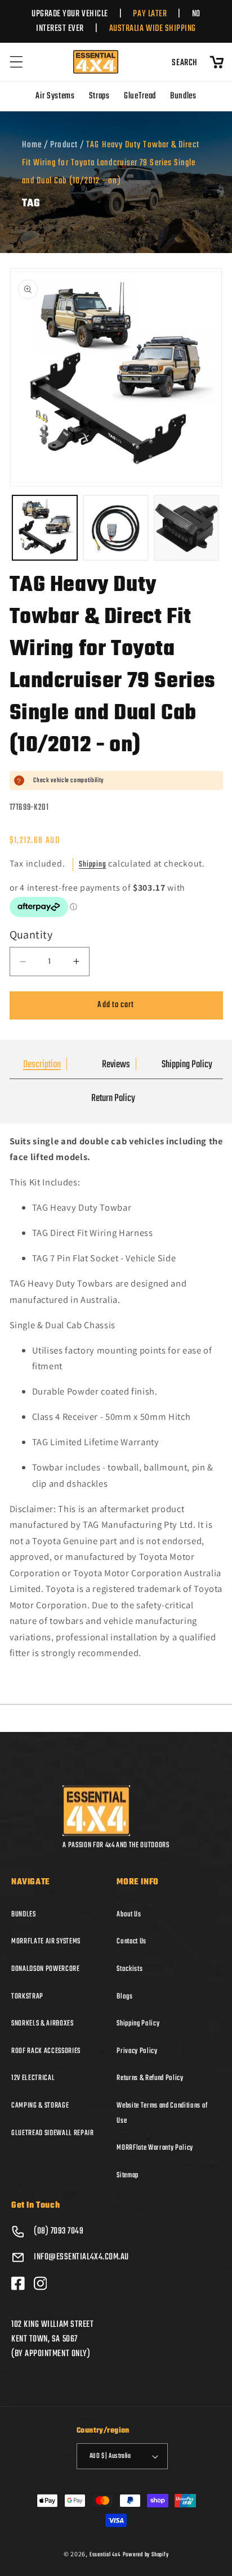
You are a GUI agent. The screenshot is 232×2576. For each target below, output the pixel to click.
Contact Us (131, 1941)
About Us (129, 1914)
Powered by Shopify (146, 2555)
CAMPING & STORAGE (40, 2105)
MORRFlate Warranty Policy (155, 2148)
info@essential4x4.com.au (81, 2257)
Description (42, 1065)
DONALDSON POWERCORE (46, 1969)
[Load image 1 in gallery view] (45, 528)
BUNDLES (24, 1914)
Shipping (92, 865)
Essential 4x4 (105, 2555)
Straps (99, 96)
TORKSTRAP (27, 1996)
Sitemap (128, 2175)
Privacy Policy (137, 2051)
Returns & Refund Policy (150, 2078)
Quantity (31, 935)
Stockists (130, 1969)
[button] (16, 62)
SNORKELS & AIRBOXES (43, 2023)
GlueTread (140, 96)
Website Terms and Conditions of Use (162, 2113)
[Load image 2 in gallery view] (116, 528)
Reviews (116, 1065)
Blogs (124, 1996)
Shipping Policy (187, 1065)
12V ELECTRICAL (33, 2078)
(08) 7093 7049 (59, 2231)
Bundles (183, 96)
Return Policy (113, 1098)
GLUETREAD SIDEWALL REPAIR (53, 2133)
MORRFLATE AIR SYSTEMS (46, 1941)
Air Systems (55, 96)
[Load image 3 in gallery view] (187, 528)
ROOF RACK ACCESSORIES (46, 2051)
